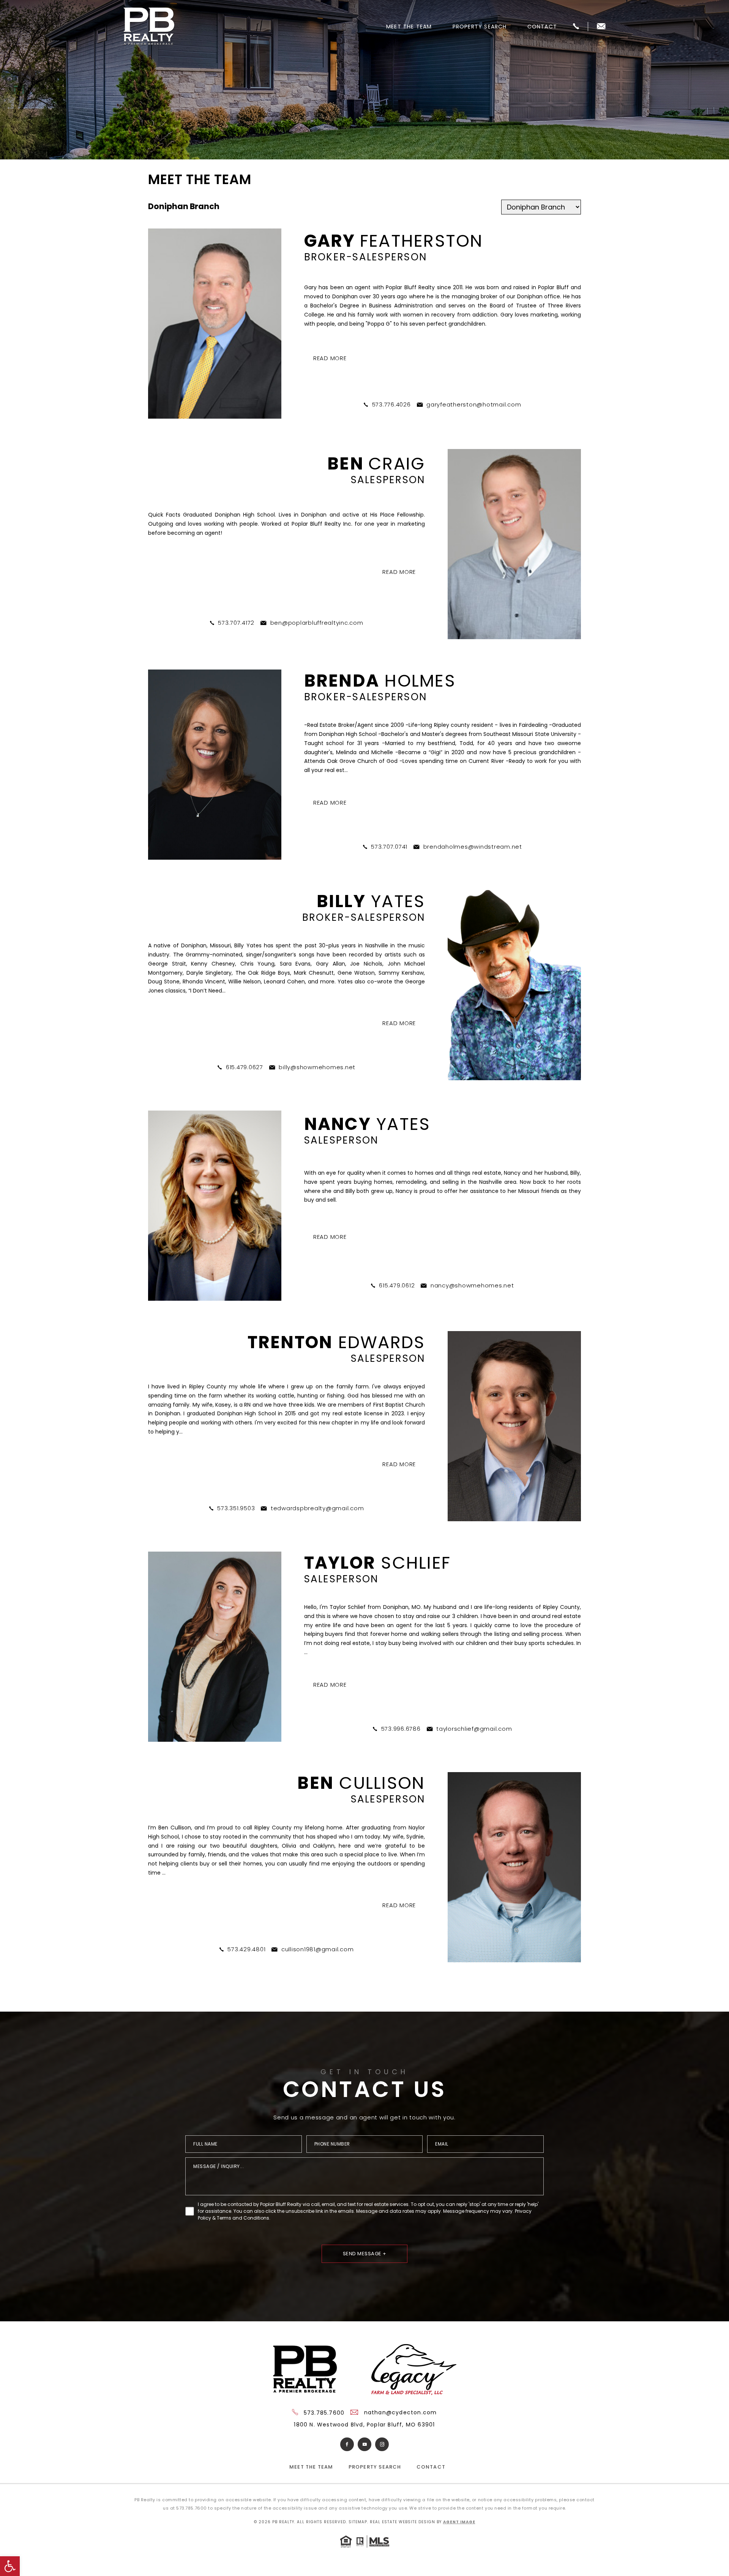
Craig (376, 464)
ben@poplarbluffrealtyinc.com (317, 623)
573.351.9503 (236, 1508)
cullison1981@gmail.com (318, 1949)
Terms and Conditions (243, 2218)
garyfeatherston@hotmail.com (474, 404)
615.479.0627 (245, 1067)
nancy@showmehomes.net (472, 1285)
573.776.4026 (391, 404)
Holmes (380, 681)
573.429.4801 (246, 1949)
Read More (330, 358)
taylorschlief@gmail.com (474, 1729)
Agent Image (459, 2522)
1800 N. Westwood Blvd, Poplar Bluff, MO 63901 (364, 2425)
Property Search (480, 27)
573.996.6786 (401, 1729)
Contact (542, 27)
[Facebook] (347, 2444)
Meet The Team (409, 27)
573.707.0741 (389, 847)
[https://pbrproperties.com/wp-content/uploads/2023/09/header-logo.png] (149, 27)
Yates (371, 901)
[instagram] (382, 2444)
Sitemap (358, 2522)
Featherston (394, 241)
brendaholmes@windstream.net (473, 847)
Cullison (361, 1783)
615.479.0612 (397, 1285)
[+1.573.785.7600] (576, 27)
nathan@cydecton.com (400, 2412)
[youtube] (364, 2444)
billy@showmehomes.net (317, 1067)
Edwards (336, 1342)
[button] (10, 2566)
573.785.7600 (323, 2413)
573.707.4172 (236, 623)
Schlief (378, 1563)
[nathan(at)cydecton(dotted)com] (601, 27)
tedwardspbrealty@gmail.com (317, 1508)
